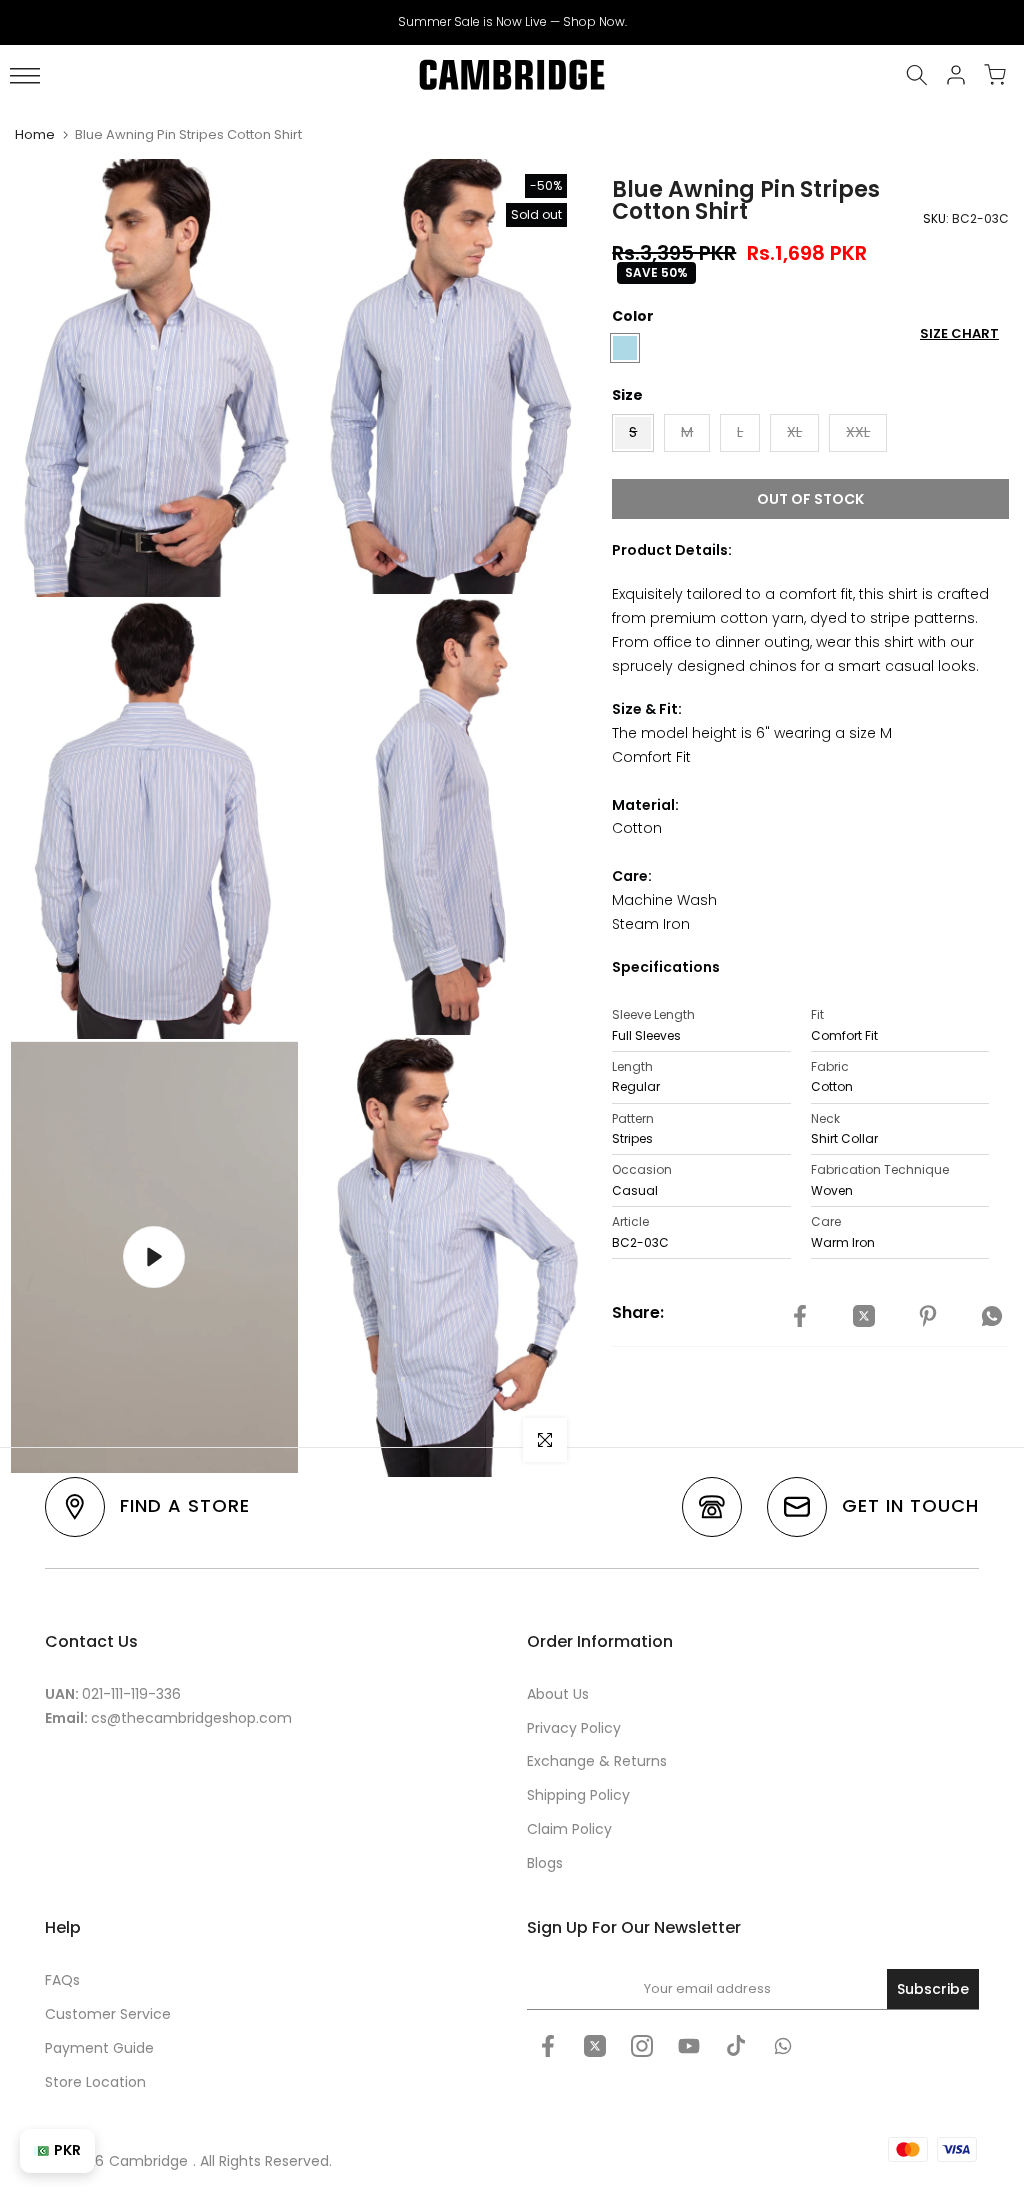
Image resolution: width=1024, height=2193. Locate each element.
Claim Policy (569, 1829)
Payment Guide (99, 2048)
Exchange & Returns (597, 1761)
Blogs (545, 1863)
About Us (558, 1694)
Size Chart (959, 333)
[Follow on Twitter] (595, 2046)
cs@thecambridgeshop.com (191, 1718)
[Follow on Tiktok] (736, 2046)
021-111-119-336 (131, 1694)
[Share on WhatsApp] (992, 1316)
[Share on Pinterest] (928, 1316)
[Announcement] (512, 22)
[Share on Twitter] (864, 1316)
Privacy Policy (574, 1728)
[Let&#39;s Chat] (783, 2046)
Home (35, 134)
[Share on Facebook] (800, 1316)
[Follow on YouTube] (689, 2046)
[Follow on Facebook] (548, 2046)
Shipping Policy (578, 1795)
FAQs (62, 1980)
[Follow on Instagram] (642, 2046)
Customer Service (108, 2014)
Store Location (95, 2082)
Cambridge (148, 2161)
